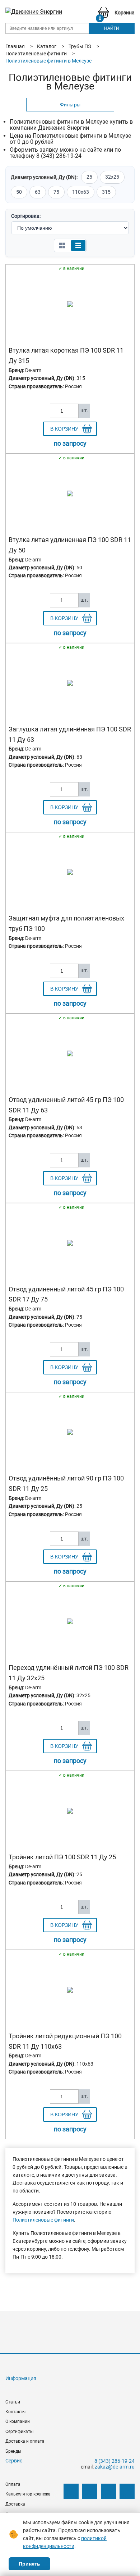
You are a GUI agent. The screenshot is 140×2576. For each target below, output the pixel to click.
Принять (29, 2564)
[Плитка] (62, 245)
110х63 (81, 192)
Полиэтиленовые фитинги (43, 2220)
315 (106, 192)
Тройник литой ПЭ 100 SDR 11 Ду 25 (62, 1857)
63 (38, 192)
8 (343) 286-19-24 (115, 2461)
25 (89, 177)
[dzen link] (90, 2491)
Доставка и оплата (25, 2441)
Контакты (15, 2412)
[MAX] (127, 2491)
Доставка (15, 2504)
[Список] (78, 245)
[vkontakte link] (71, 2491)
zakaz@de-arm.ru (115, 2467)
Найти (112, 28)
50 (19, 192)
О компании (18, 2421)
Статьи (13, 2402)
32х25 (112, 177)
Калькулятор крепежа (28, 2494)
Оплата (13, 2484)
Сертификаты (19, 2432)
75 (56, 192)
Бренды (13, 2451)
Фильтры (70, 105)
